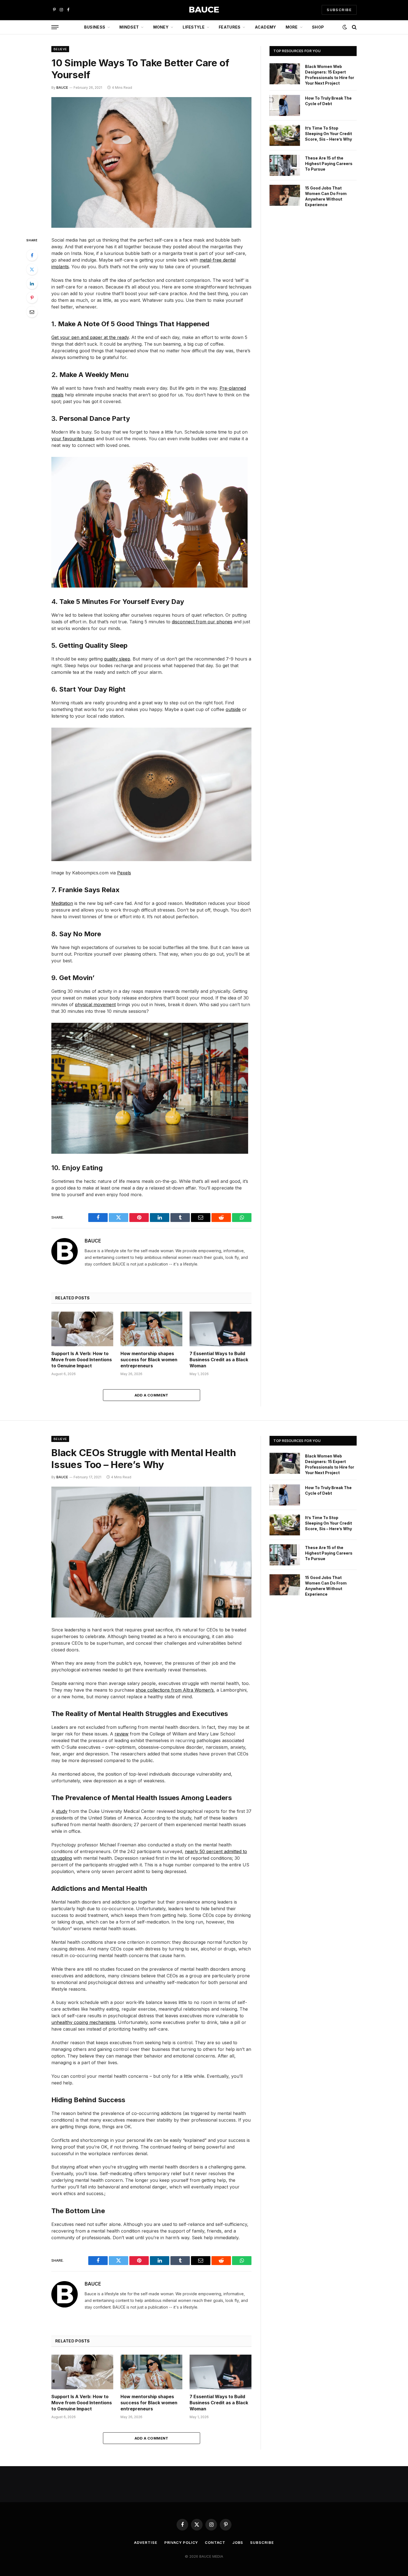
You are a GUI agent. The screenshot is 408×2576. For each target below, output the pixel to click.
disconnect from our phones (202, 622)
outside (233, 709)
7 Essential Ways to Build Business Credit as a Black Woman (219, 1360)
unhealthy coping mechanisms (83, 2022)
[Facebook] (32, 255)
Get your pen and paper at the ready (90, 337)
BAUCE (62, 88)
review (122, 1734)
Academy (265, 27)
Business (95, 27)
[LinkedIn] (32, 284)
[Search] (354, 27)
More (292, 27)
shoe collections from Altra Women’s (175, 1690)
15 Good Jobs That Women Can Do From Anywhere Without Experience (326, 196)
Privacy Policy (181, 2542)
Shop (318, 27)
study (62, 1811)
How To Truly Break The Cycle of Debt (328, 101)
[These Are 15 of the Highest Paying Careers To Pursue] (285, 165)
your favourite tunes (73, 439)
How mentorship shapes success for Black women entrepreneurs (149, 1360)
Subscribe (262, 2542)
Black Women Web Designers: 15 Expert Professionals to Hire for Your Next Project (330, 75)
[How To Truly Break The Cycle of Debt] (285, 105)
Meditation (62, 903)
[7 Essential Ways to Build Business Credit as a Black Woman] (221, 1329)
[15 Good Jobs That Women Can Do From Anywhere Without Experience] (285, 195)
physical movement (95, 1004)
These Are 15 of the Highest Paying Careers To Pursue (329, 164)
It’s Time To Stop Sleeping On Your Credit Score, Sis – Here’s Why (328, 134)
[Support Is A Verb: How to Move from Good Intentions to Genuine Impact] (82, 1329)
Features (230, 27)
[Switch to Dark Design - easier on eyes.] (345, 27)
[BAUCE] (204, 10)
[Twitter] (32, 269)
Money (161, 27)
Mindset (129, 27)
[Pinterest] (32, 298)
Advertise (146, 2542)
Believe (60, 49)
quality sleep (117, 659)
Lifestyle (194, 27)
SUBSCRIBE (339, 10)
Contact (215, 2542)
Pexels (124, 873)
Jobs (238, 2542)
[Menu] (55, 27)
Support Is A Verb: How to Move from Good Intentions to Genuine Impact (82, 1360)
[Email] (32, 312)
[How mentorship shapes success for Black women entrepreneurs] (151, 1329)
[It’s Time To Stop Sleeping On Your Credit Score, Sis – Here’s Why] (285, 135)
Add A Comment (152, 1395)
